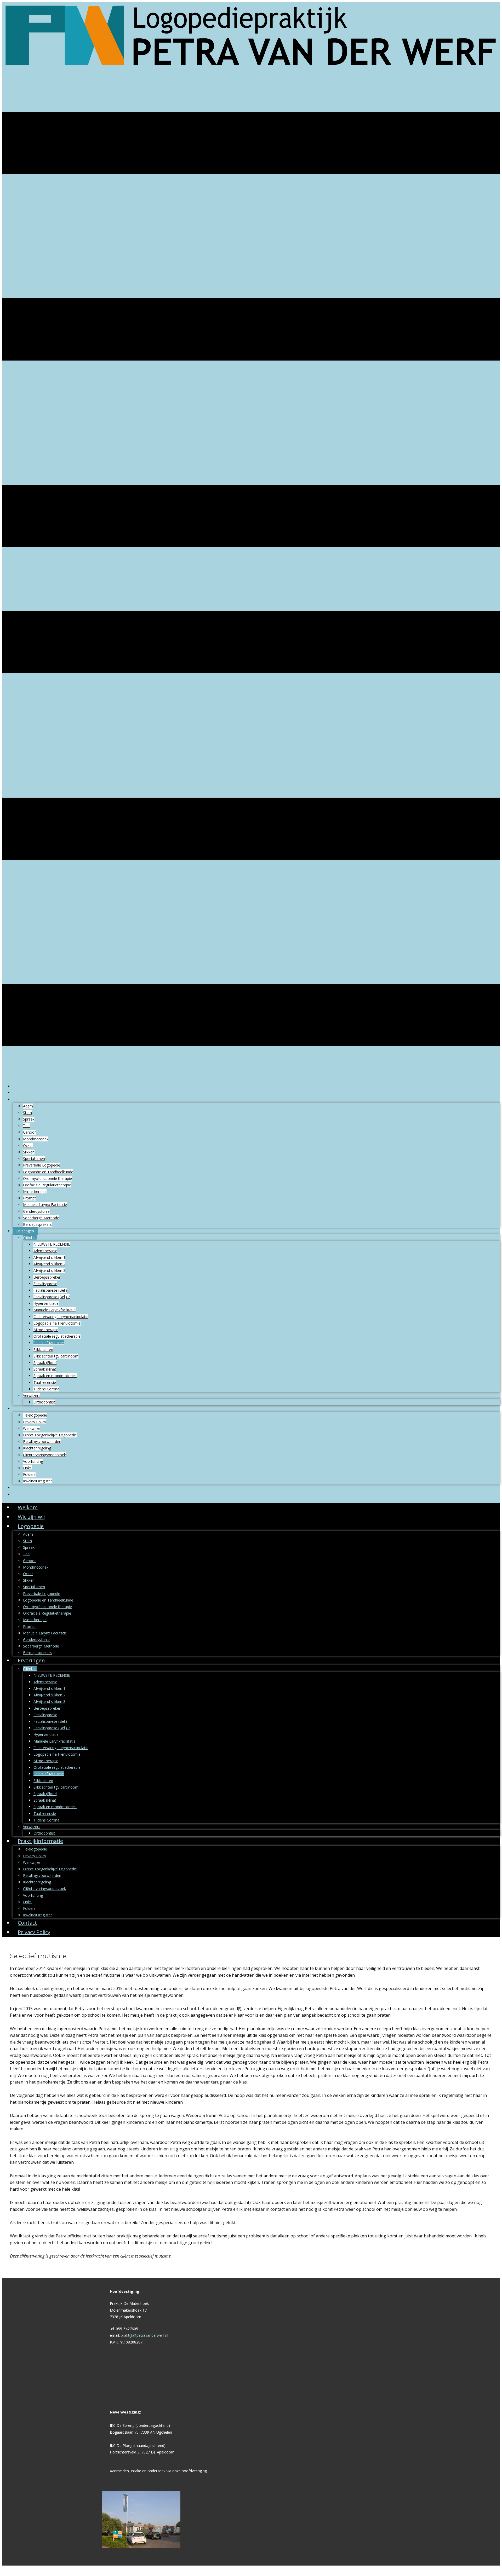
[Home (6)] (251, 73)
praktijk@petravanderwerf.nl (144, 2335)
